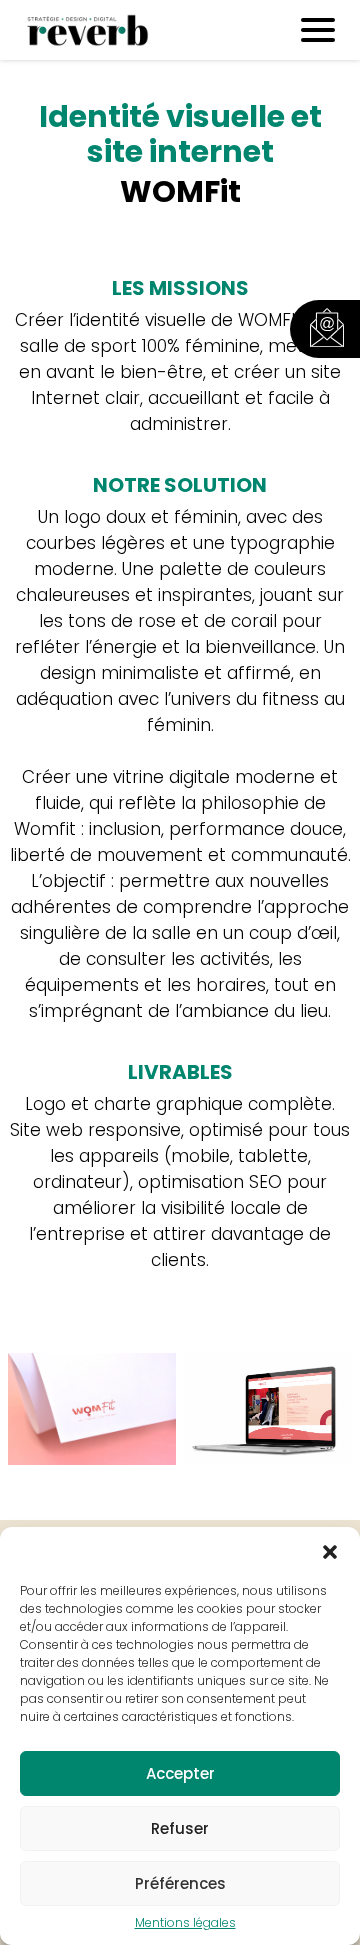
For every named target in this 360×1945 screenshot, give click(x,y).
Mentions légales (185, 1923)
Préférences (180, 1883)
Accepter (180, 1773)
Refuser (180, 1828)
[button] (330, 1552)
